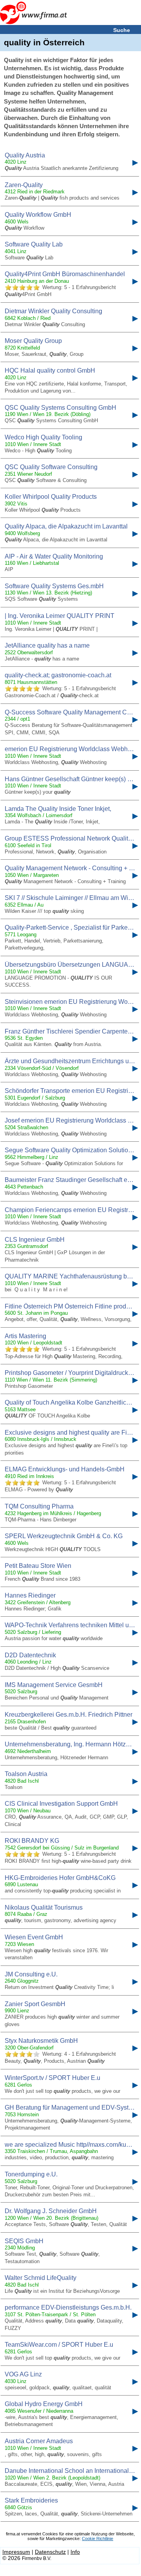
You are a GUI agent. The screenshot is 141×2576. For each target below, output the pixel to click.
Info (75, 2552)
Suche (122, 30)
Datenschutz (50, 2552)
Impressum (16, 2552)
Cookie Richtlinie (98, 2539)
